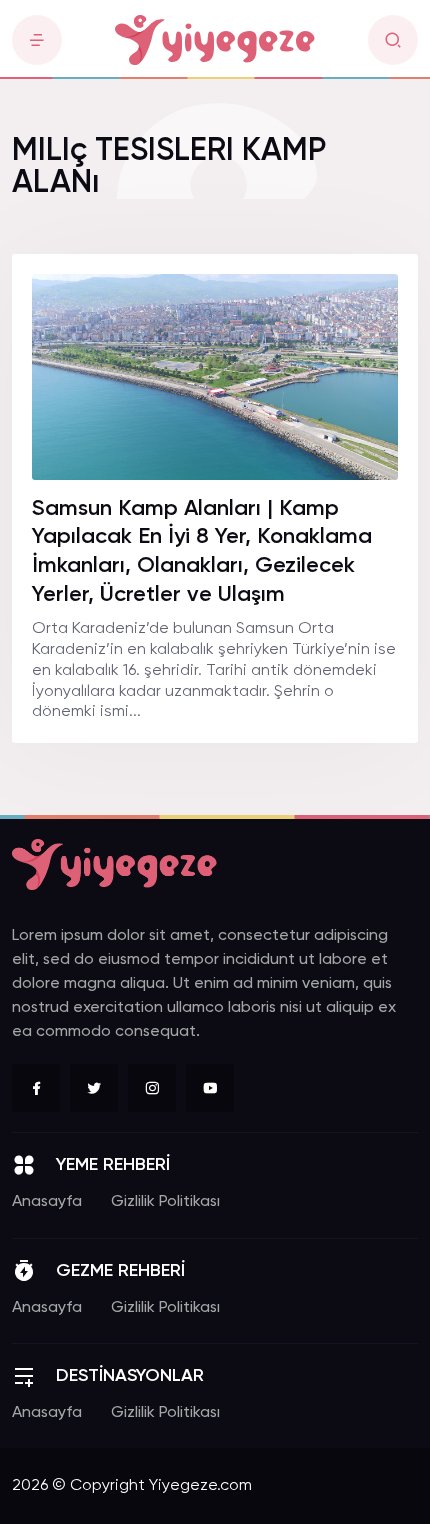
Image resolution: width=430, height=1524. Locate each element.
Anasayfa (47, 1202)
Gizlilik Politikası (165, 1202)
